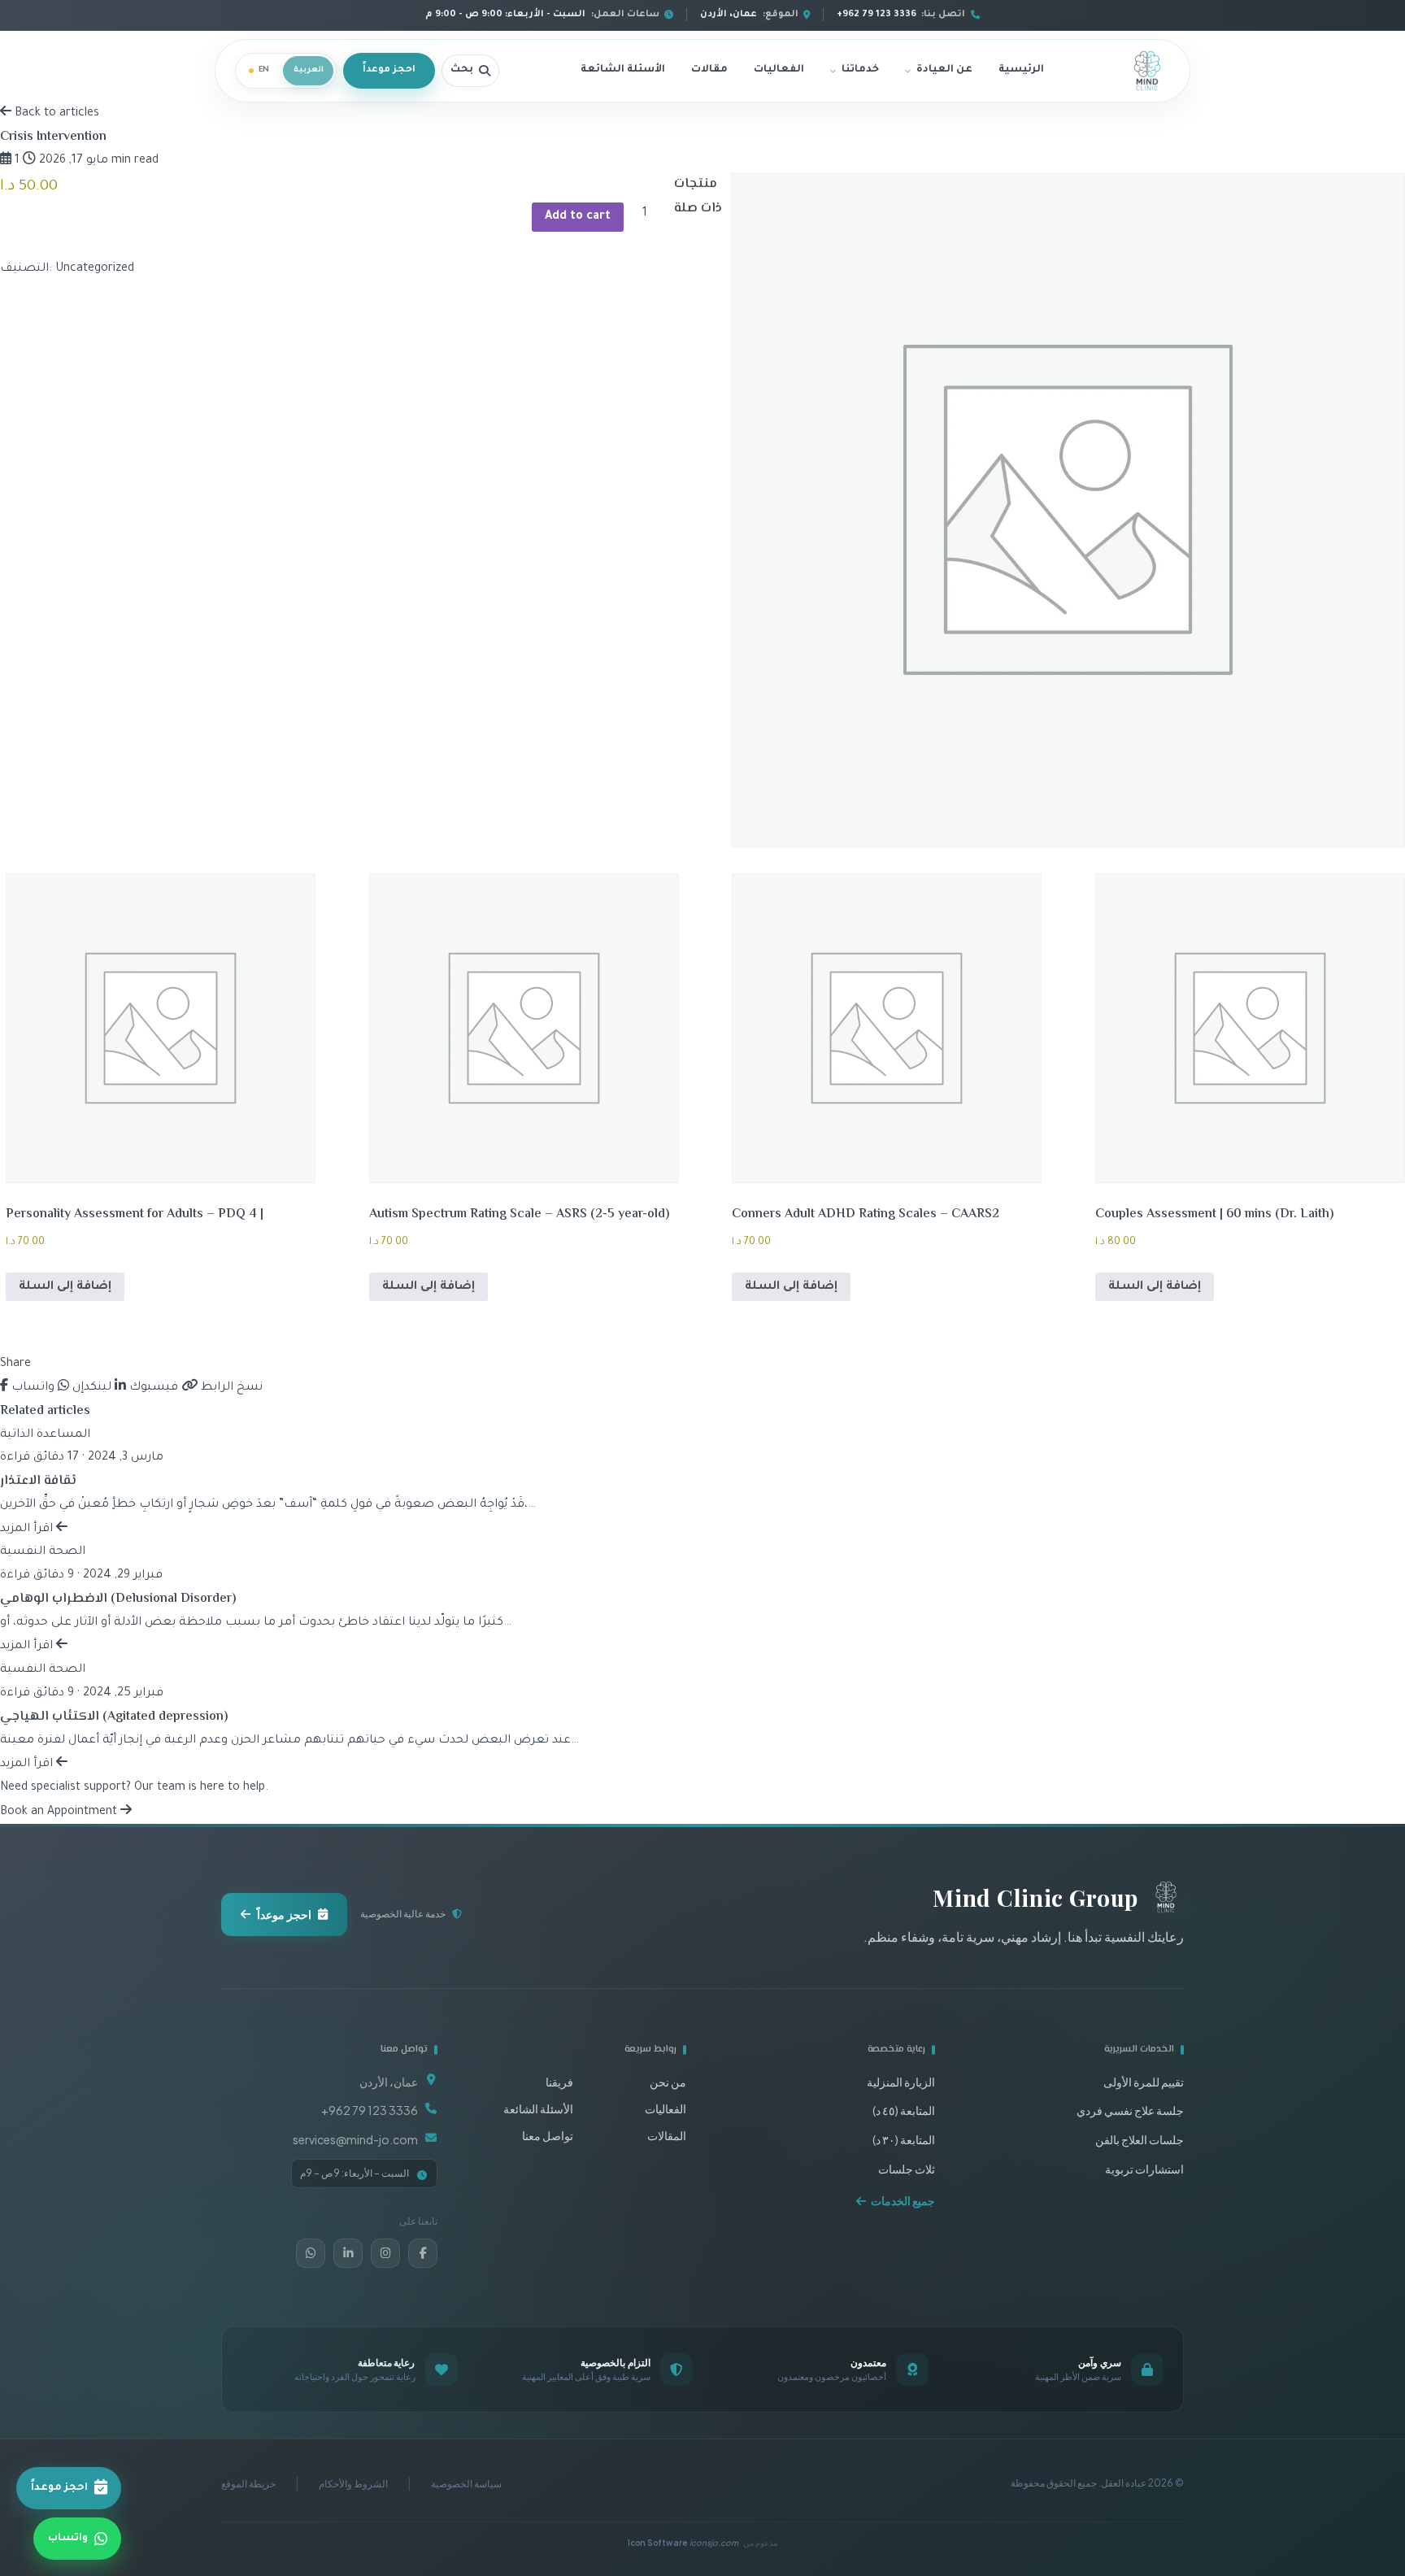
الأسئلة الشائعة (623, 70)
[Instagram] (385, 2253)
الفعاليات (779, 70)
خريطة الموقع (248, 2484)
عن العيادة (944, 70)
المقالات (667, 2135)
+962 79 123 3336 (370, 2110)
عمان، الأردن (389, 2082)
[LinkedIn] (348, 2253)
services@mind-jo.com (355, 2139)
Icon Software (683, 2543)
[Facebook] (423, 2253)
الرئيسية (1021, 70)
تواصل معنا (548, 2135)
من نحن (668, 2082)
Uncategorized (95, 269)
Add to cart (578, 217)
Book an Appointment (60, 1812)
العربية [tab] (309, 70)
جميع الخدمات (903, 2200)
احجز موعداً (389, 70)
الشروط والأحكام (353, 2484)
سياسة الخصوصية (466, 2484)
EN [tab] (264, 70)
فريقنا (559, 2082)
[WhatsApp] (311, 2253)
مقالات (709, 70)
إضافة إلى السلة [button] (1155, 1287)
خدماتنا (860, 70)
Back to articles (55, 114)
